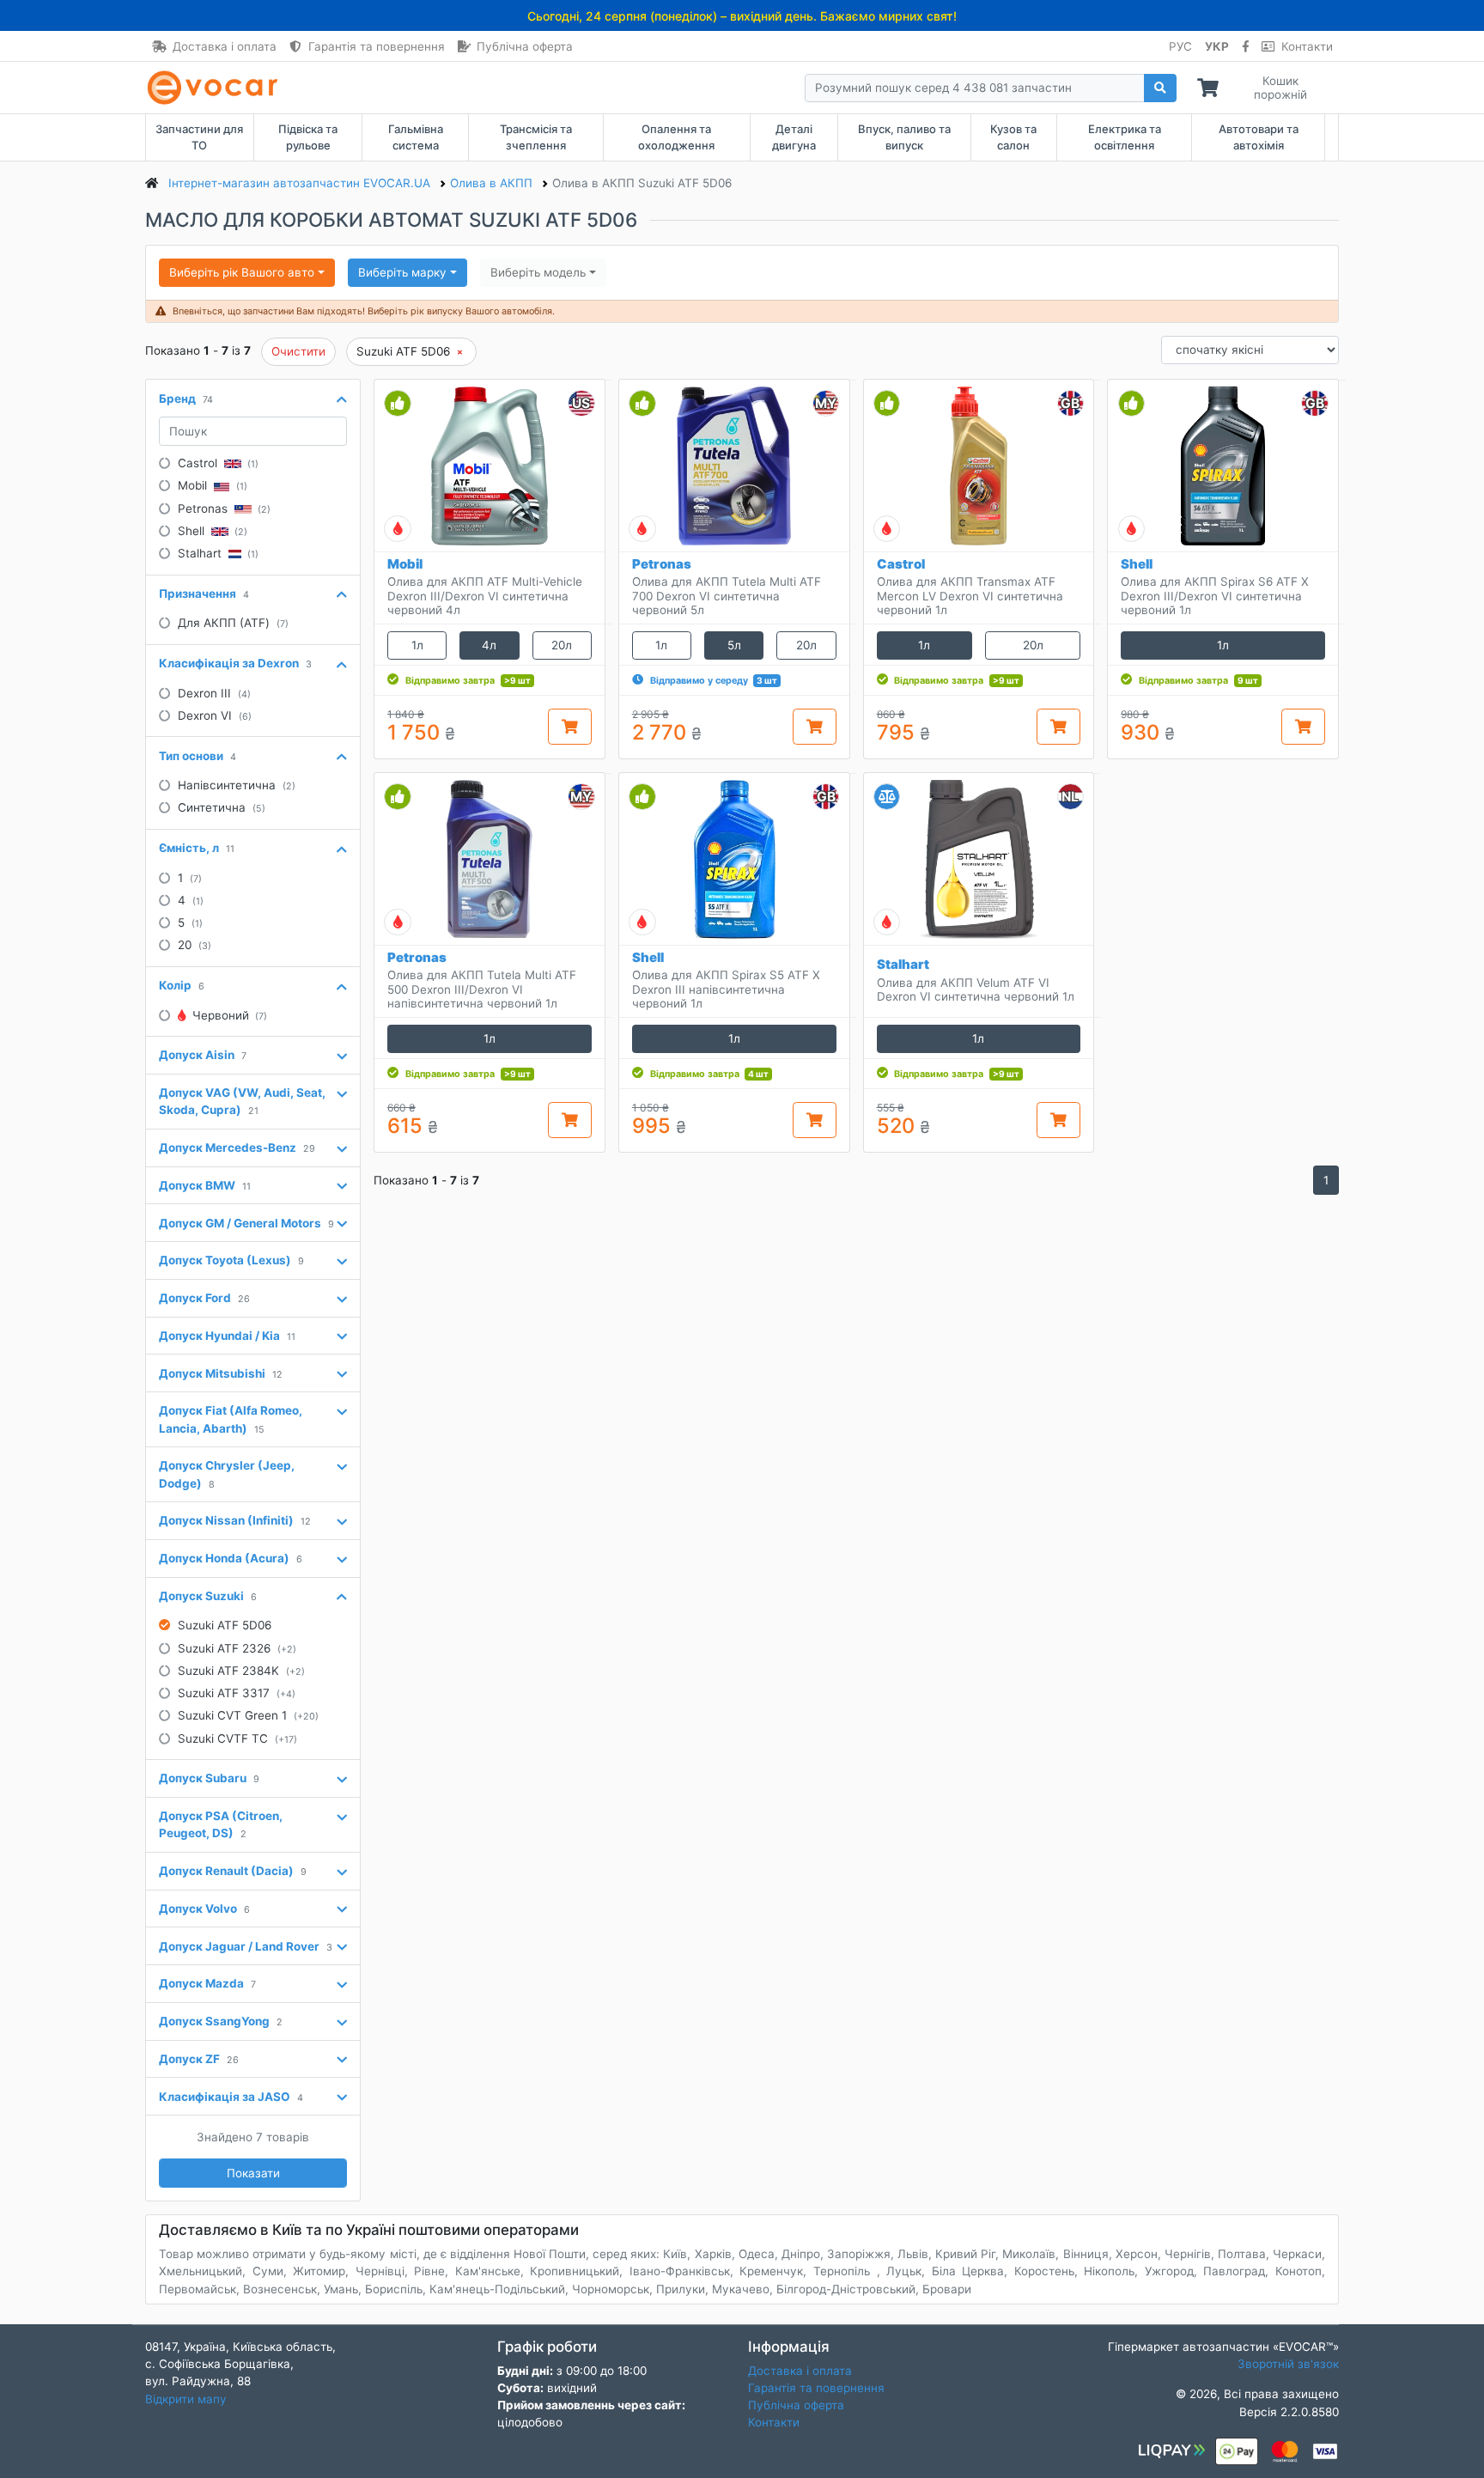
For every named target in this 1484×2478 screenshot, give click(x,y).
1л (417, 645)
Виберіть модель (538, 272)
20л (562, 645)
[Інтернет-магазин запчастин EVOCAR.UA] (216, 88)
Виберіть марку (402, 272)
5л (734, 645)
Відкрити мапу (186, 2399)
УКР (1217, 46)
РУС (1180, 46)
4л (489, 645)
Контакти (1307, 46)
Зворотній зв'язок (1288, 2364)
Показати (253, 2173)
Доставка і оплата (225, 46)
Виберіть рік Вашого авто (242, 272)
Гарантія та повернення (377, 46)
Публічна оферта (525, 46)
